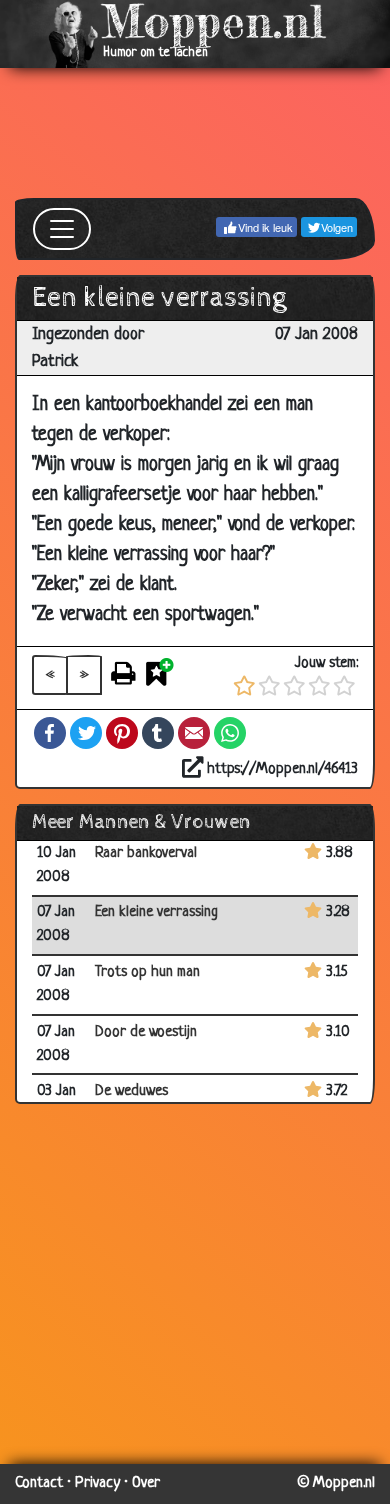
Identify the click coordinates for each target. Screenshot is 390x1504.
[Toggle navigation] (62, 229)
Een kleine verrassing (156, 912)
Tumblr (158, 733)
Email (194, 733)
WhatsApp (230, 733)
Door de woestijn (146, 1032)
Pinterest (122, 733)
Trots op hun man (147, 972)
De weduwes (131, 1091)
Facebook (50, 733)
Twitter (86, 733)
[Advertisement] (195, 133)
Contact (39, 1483)
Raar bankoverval (146, 853)
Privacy (97, 1483)
